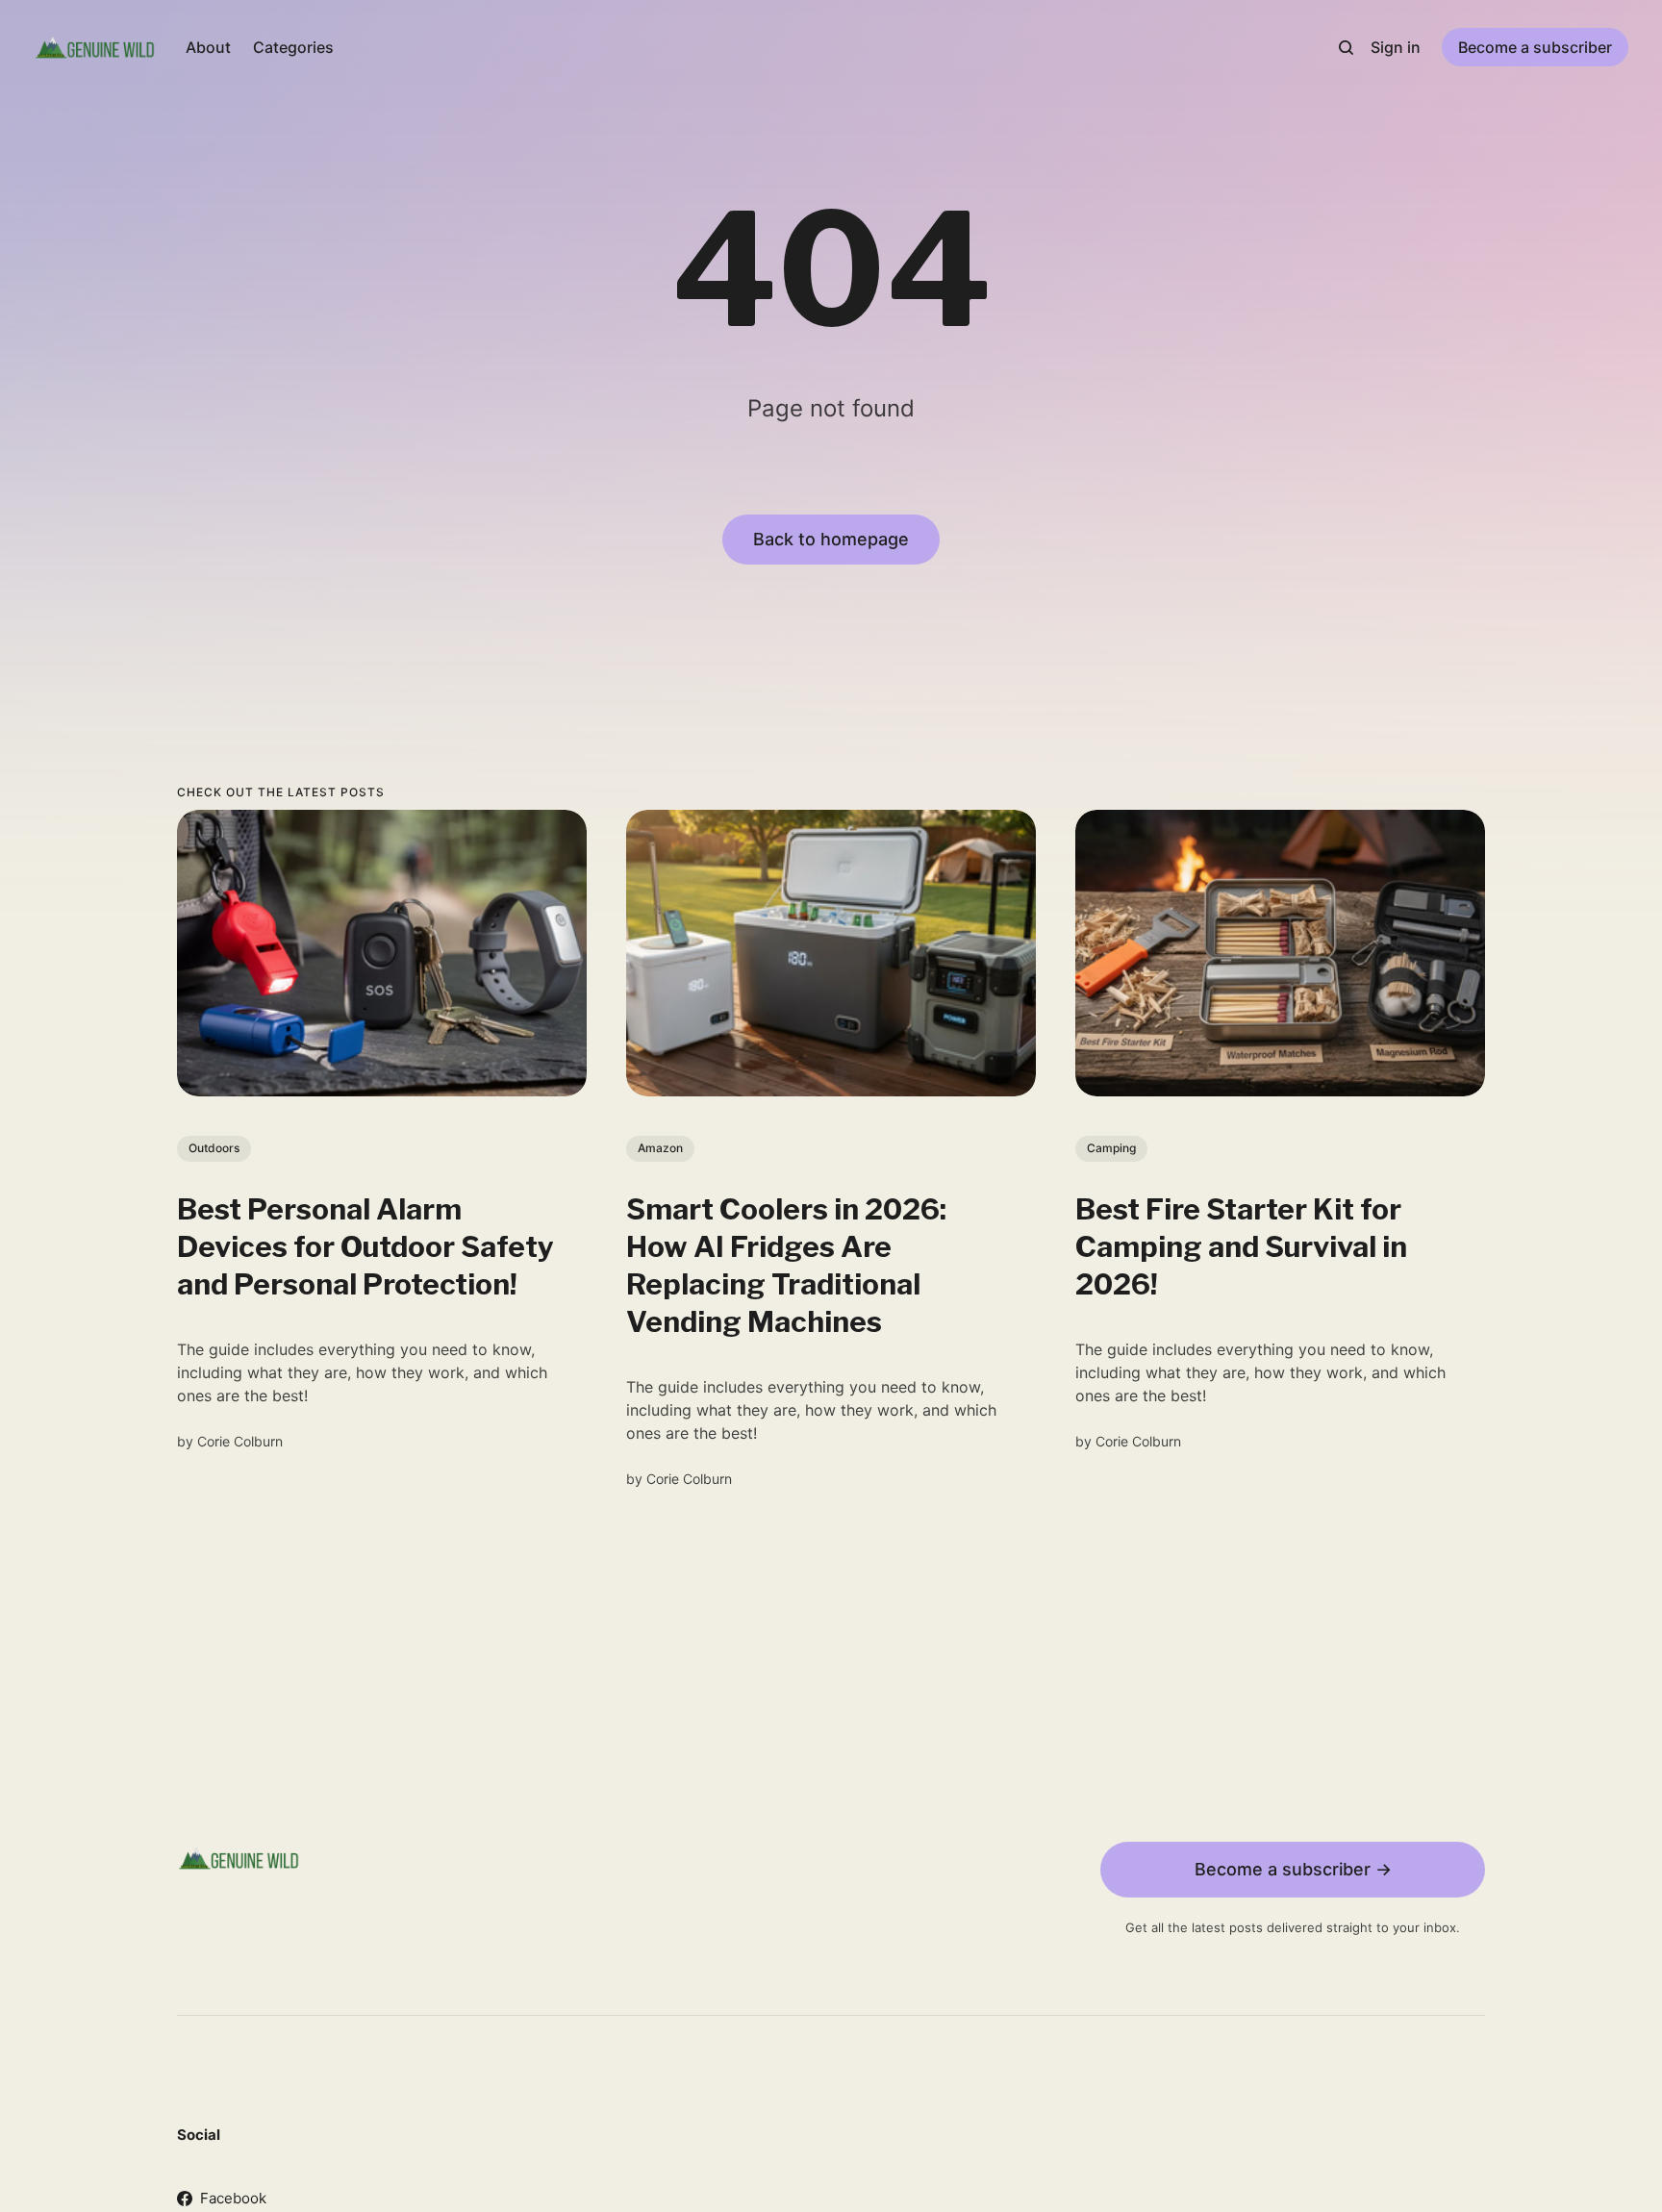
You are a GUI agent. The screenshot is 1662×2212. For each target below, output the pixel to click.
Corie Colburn (240, 1441)
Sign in (1396, 47)
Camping (1111, 1148)
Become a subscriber (1535, 47)
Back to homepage (831, 539)
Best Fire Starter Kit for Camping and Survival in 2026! (1241, 1246)
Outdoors (214, 1148)
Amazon (660, 1148)
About (208, 47)
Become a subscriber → (1293, 1869)
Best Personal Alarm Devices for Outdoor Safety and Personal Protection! (365, 1246)
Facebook (233, 2198)
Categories (293, 47)
